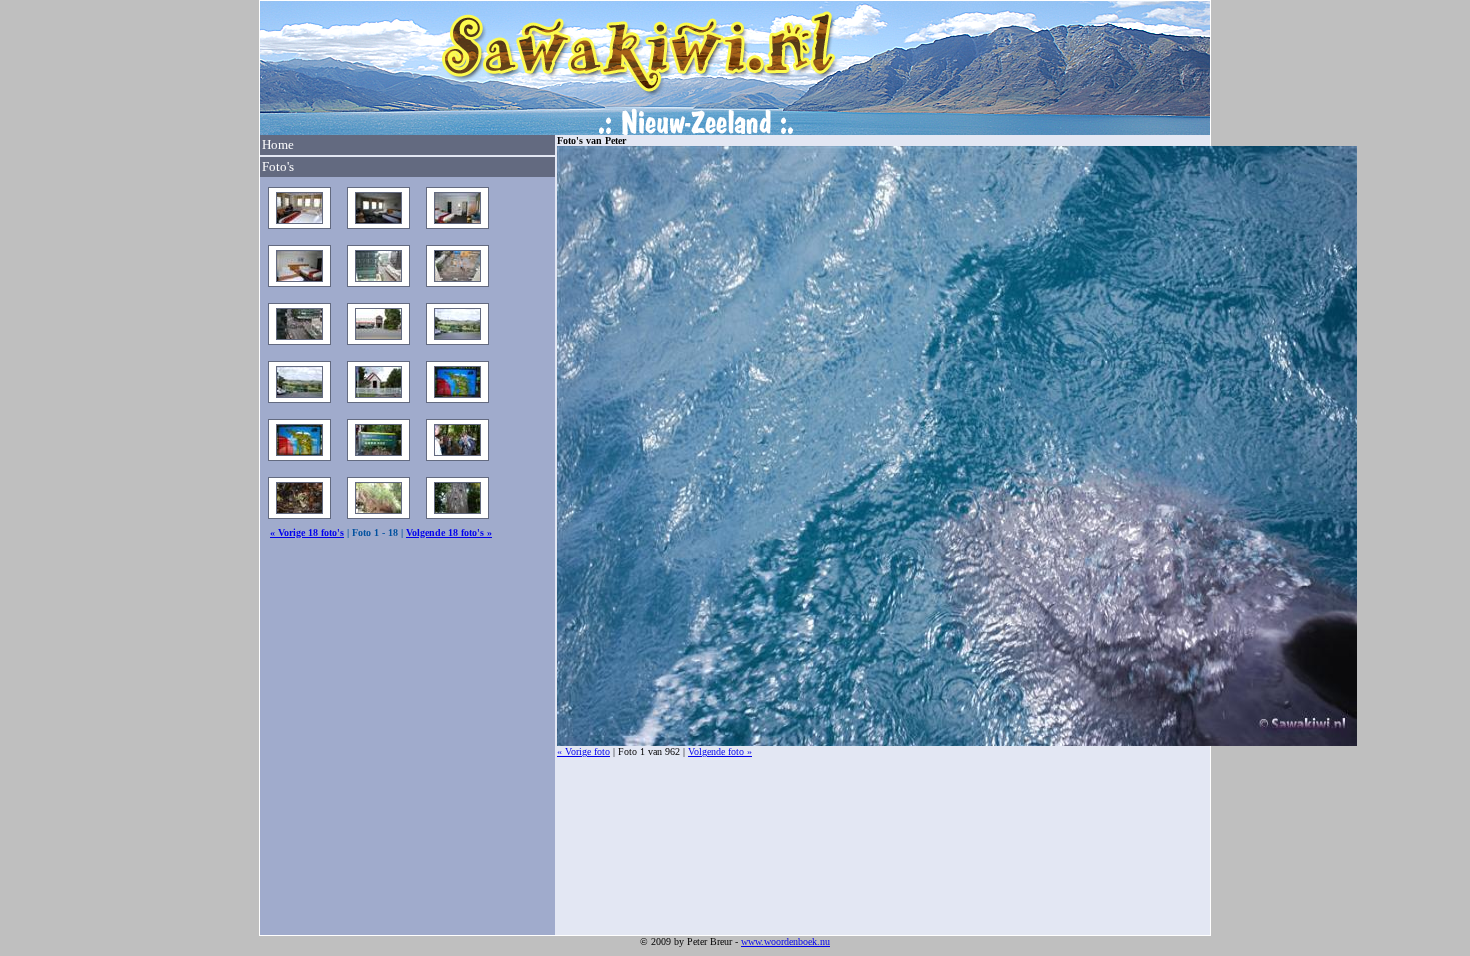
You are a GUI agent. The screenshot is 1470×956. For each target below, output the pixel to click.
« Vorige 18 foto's (307, 532)
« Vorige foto (583, 751)
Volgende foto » (720, 751)
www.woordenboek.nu (785, 941)
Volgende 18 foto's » (449, 532)
